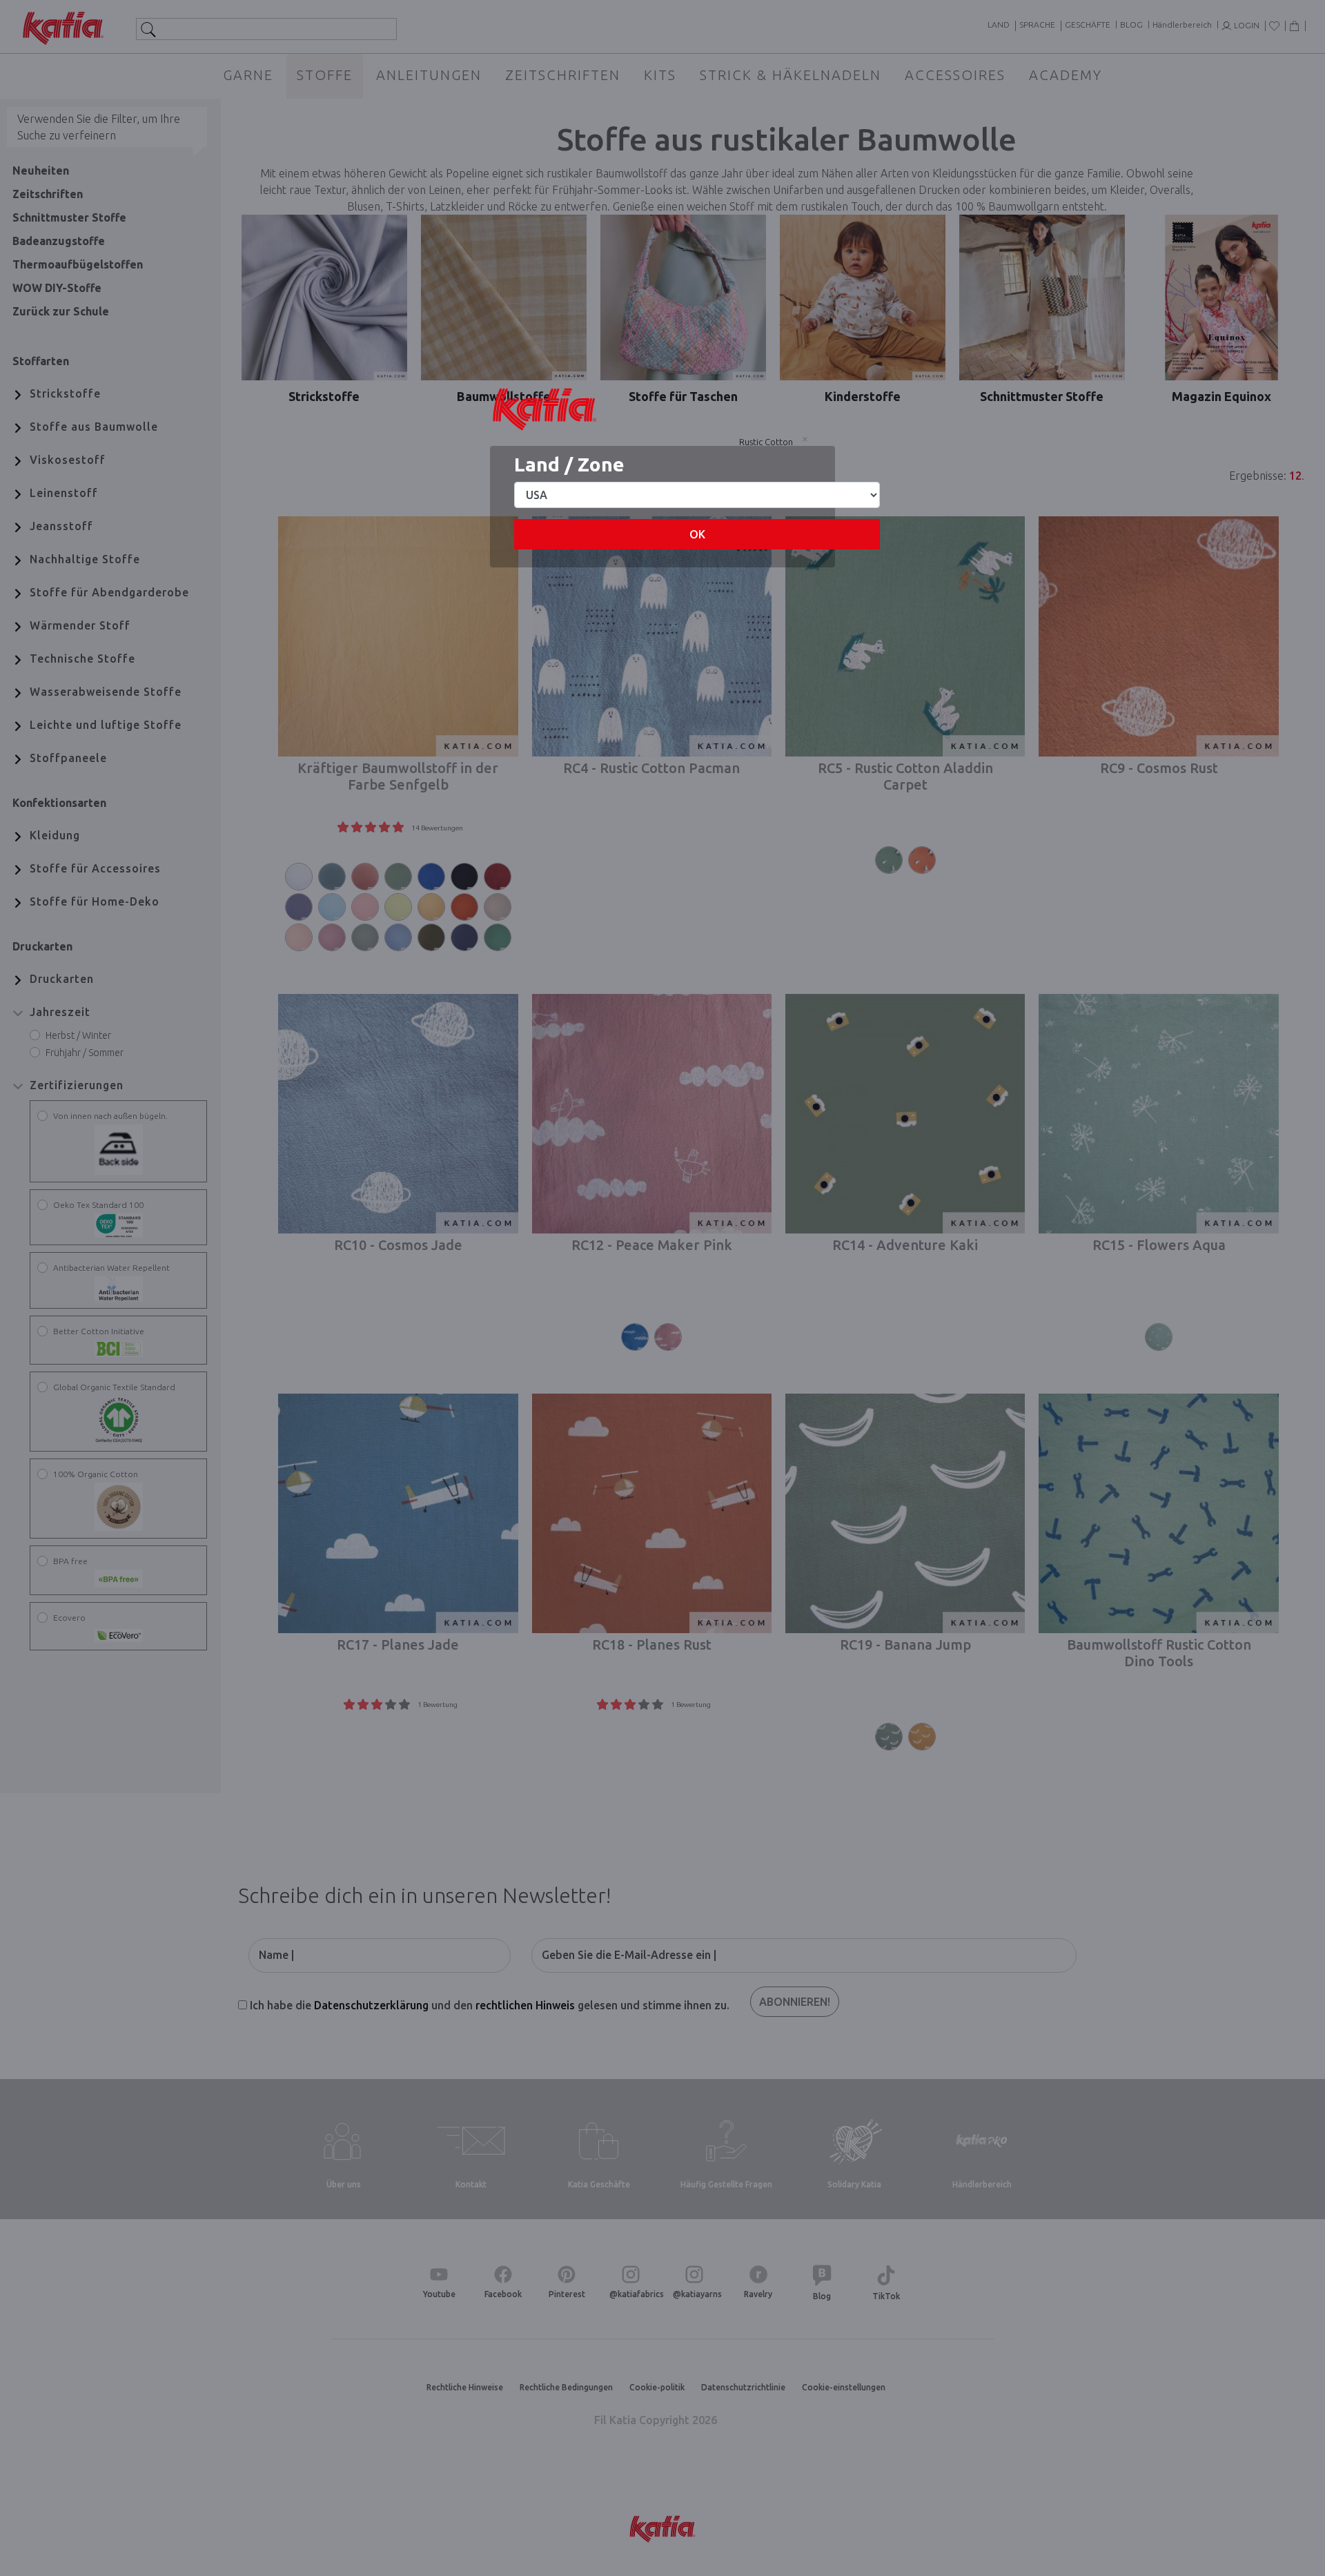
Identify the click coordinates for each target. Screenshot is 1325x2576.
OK (697, 534)
